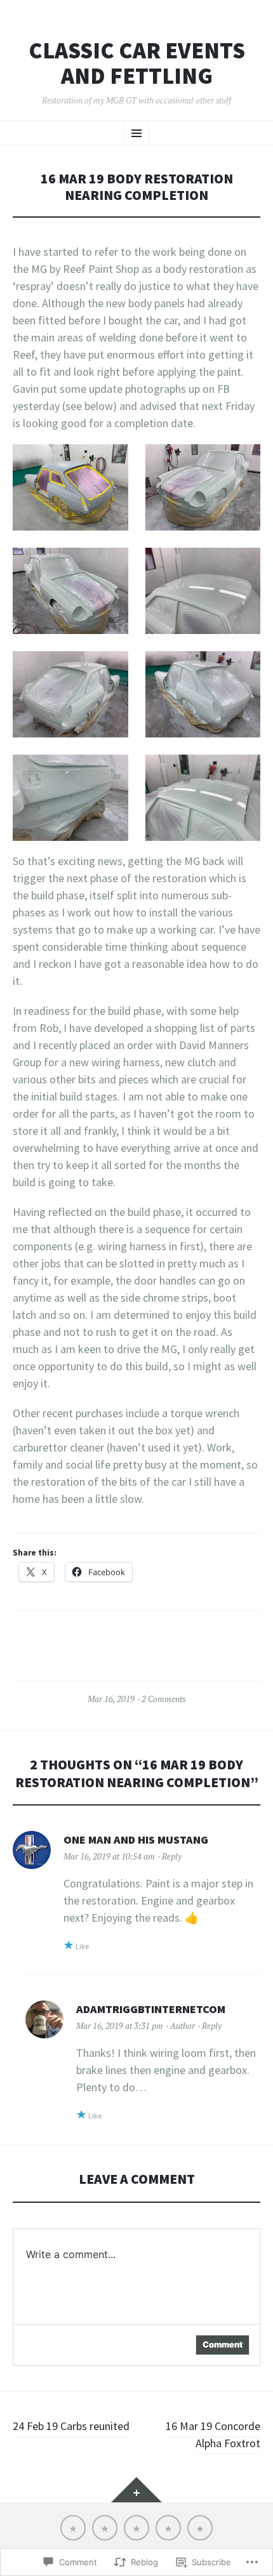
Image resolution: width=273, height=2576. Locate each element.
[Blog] (105, 2528)
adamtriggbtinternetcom (151, 2009)
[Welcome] (73, 2528)
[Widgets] (136, 2490)
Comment (223, 2344)
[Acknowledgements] (168, 2528)
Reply (172, 1856)
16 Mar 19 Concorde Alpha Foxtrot (213, 2434)
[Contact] (200, 2528)
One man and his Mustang (136, 1840)
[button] (70, 487)
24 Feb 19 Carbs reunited (71, 2426)
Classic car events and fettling (137, 63)
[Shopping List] (136, 2528)
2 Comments (163, 1699)
